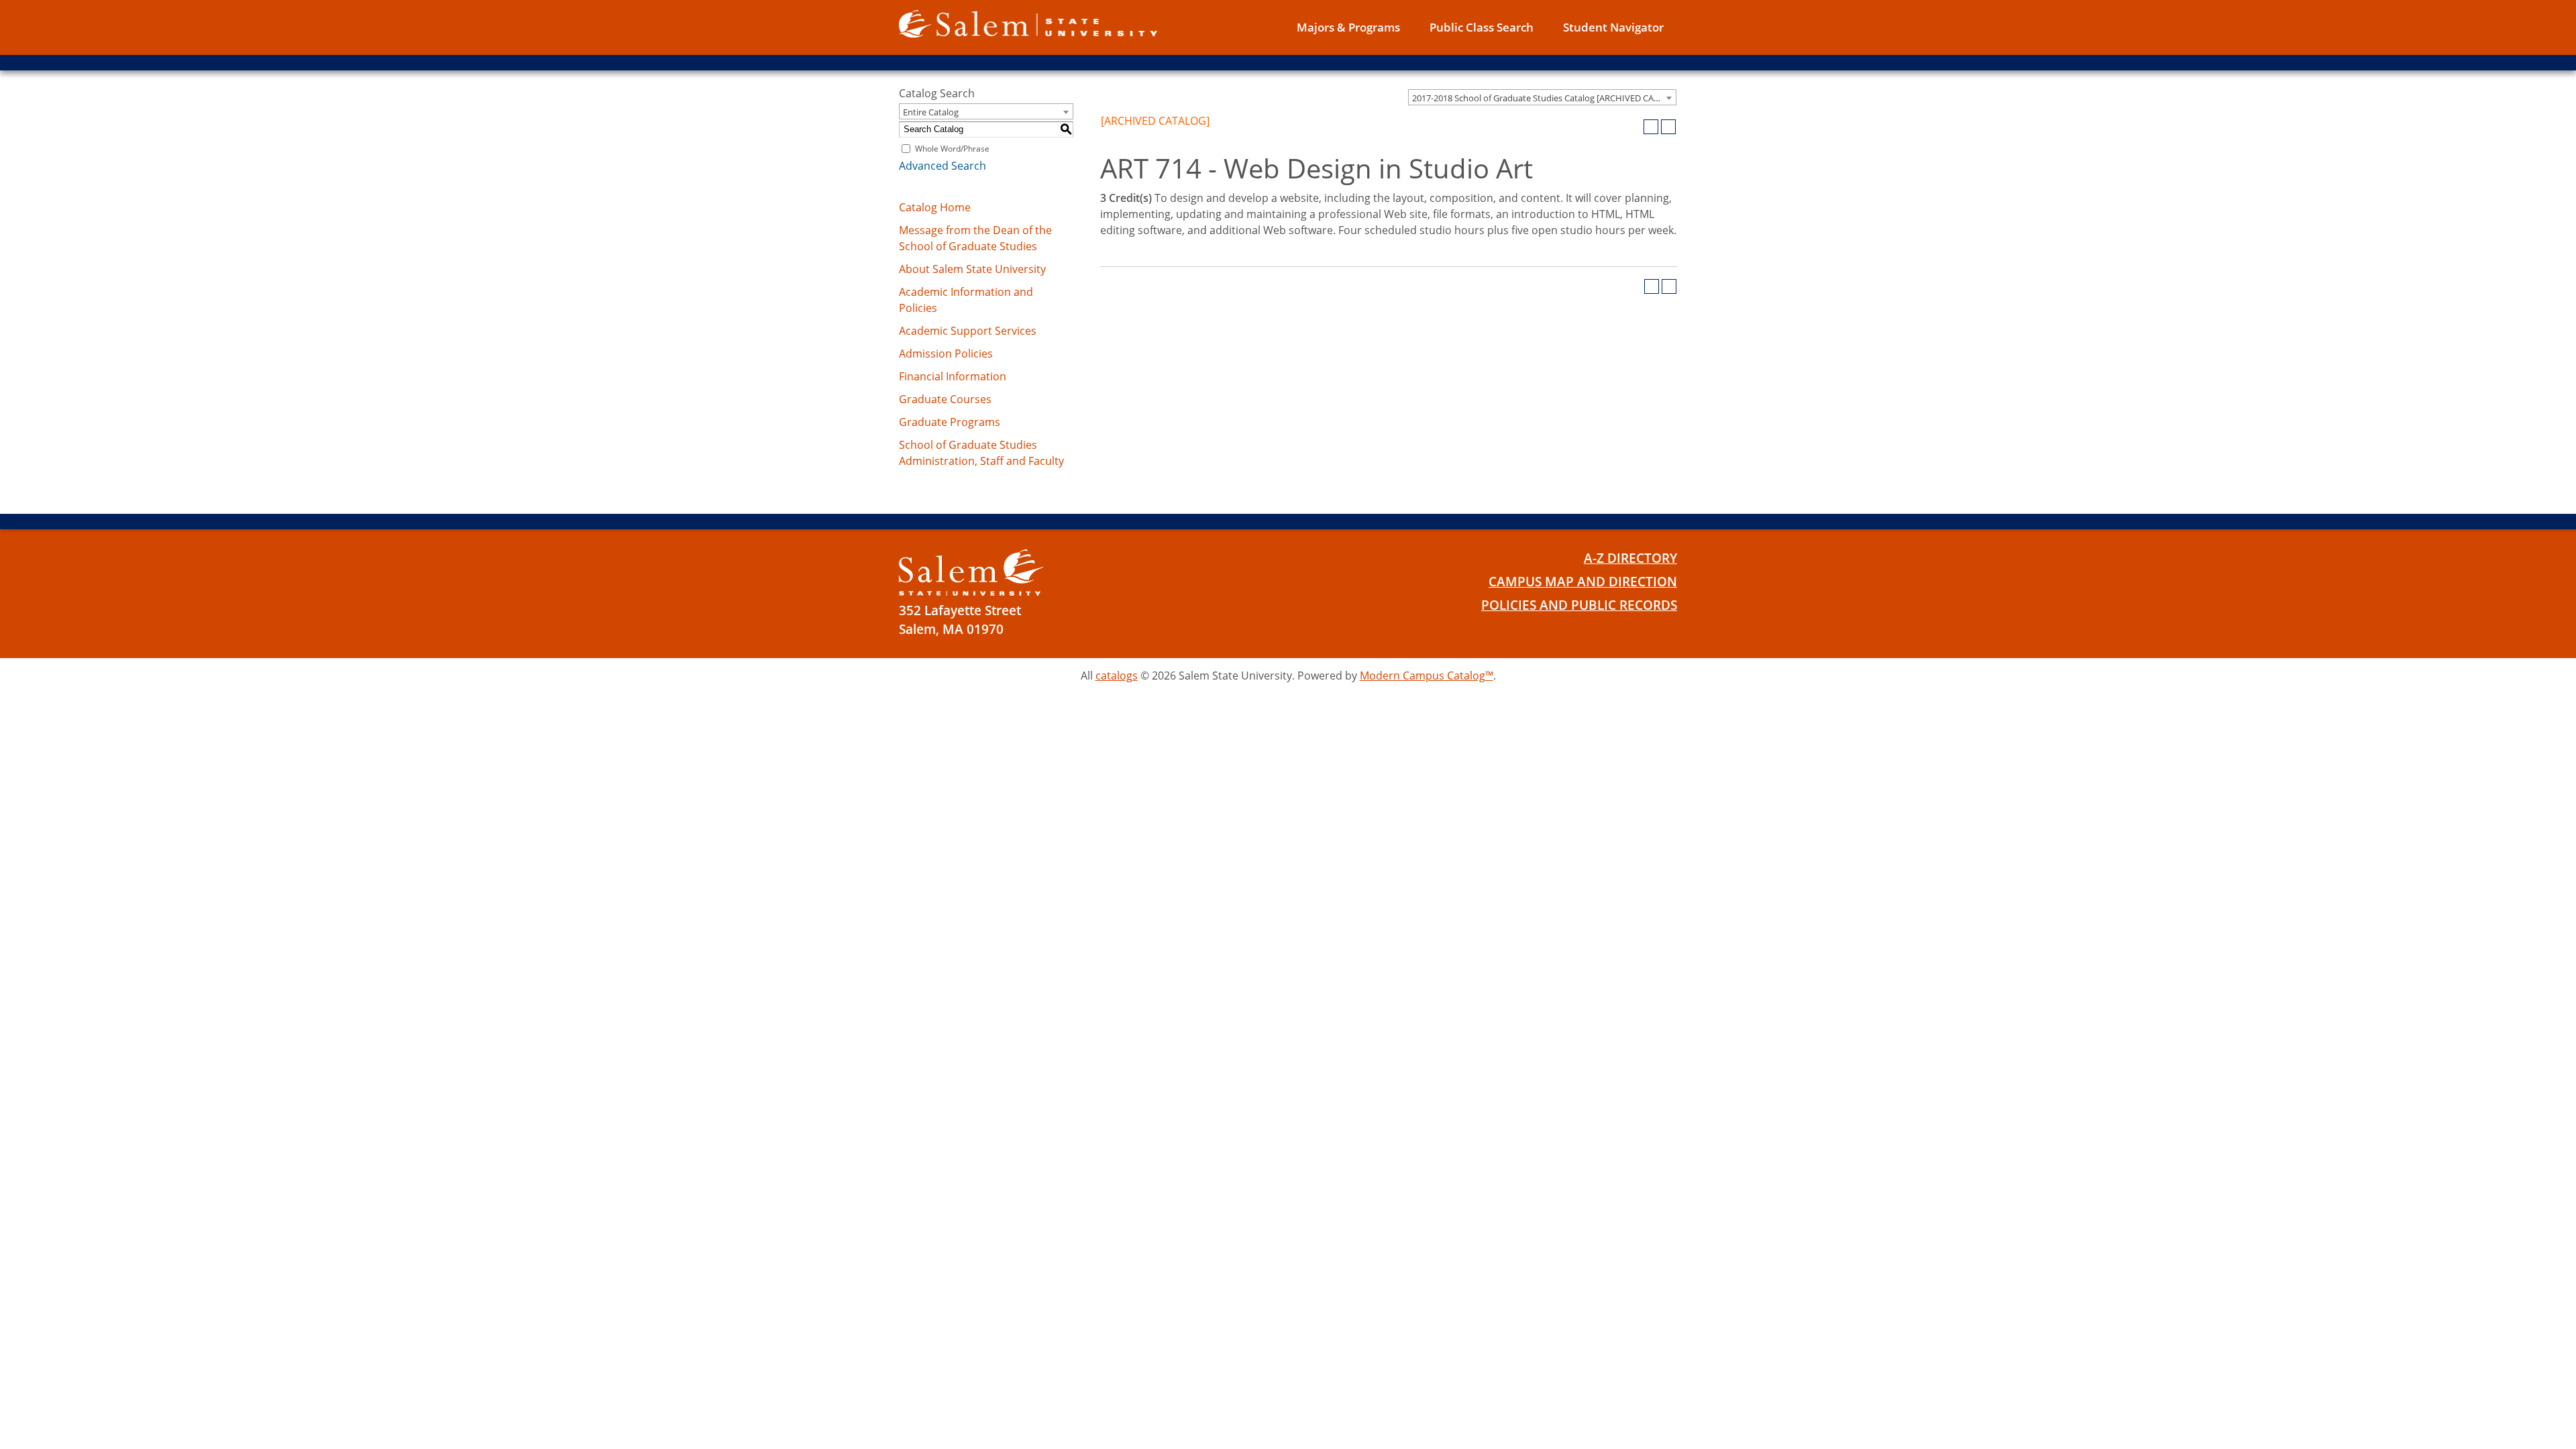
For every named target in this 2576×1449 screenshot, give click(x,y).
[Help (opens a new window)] (1668, 127)
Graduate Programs (950, 422)
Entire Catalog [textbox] (931, 112)
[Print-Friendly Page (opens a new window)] (1651, 127)
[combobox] (1542, 97)
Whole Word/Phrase (952, 149)
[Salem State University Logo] (971, 573)
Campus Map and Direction (1583, 582)
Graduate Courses (945, 399)
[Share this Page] (1633, 127)
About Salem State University (972, 269)
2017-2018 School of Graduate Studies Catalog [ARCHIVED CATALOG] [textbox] (1544, 98)
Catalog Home (935, 207)
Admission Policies (946, 354)
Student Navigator (1613, 27)
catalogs (1117, 676)
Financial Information (953, 376)
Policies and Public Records (1579, 605)
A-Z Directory (1630, 558)
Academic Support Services (968, 331)
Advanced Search (943, 166)
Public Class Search (1482, 27)
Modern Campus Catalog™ (1427, 676)
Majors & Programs (1348, 27)
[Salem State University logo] (1028, 23)
